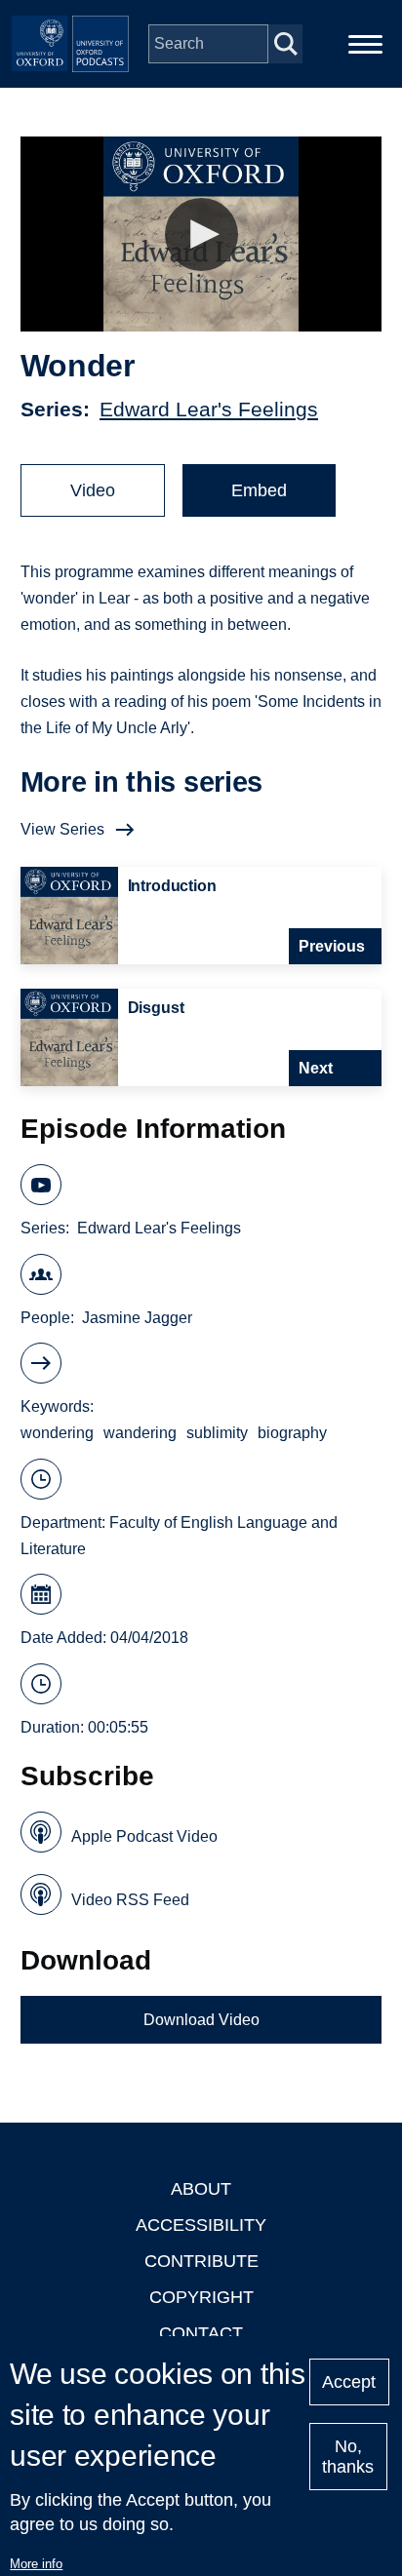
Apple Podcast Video (144, 1836)
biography (292, 1433)
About (201, 2189)
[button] (201, 234)
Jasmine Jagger (137, 1318)
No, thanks (348, 2457)
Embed (259, 490)
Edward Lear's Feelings (209, 409)
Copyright (201, 2297)
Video (93, 490)
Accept (349, 2382)
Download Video (201, 2020)
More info (36, 2564)
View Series (62, 829)
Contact (201, 2333)
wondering (57, 1433)
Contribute (201, 2261)
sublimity (217, 1433)
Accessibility (201, 2225)
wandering (140, 1433)
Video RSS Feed (130, 1900)
